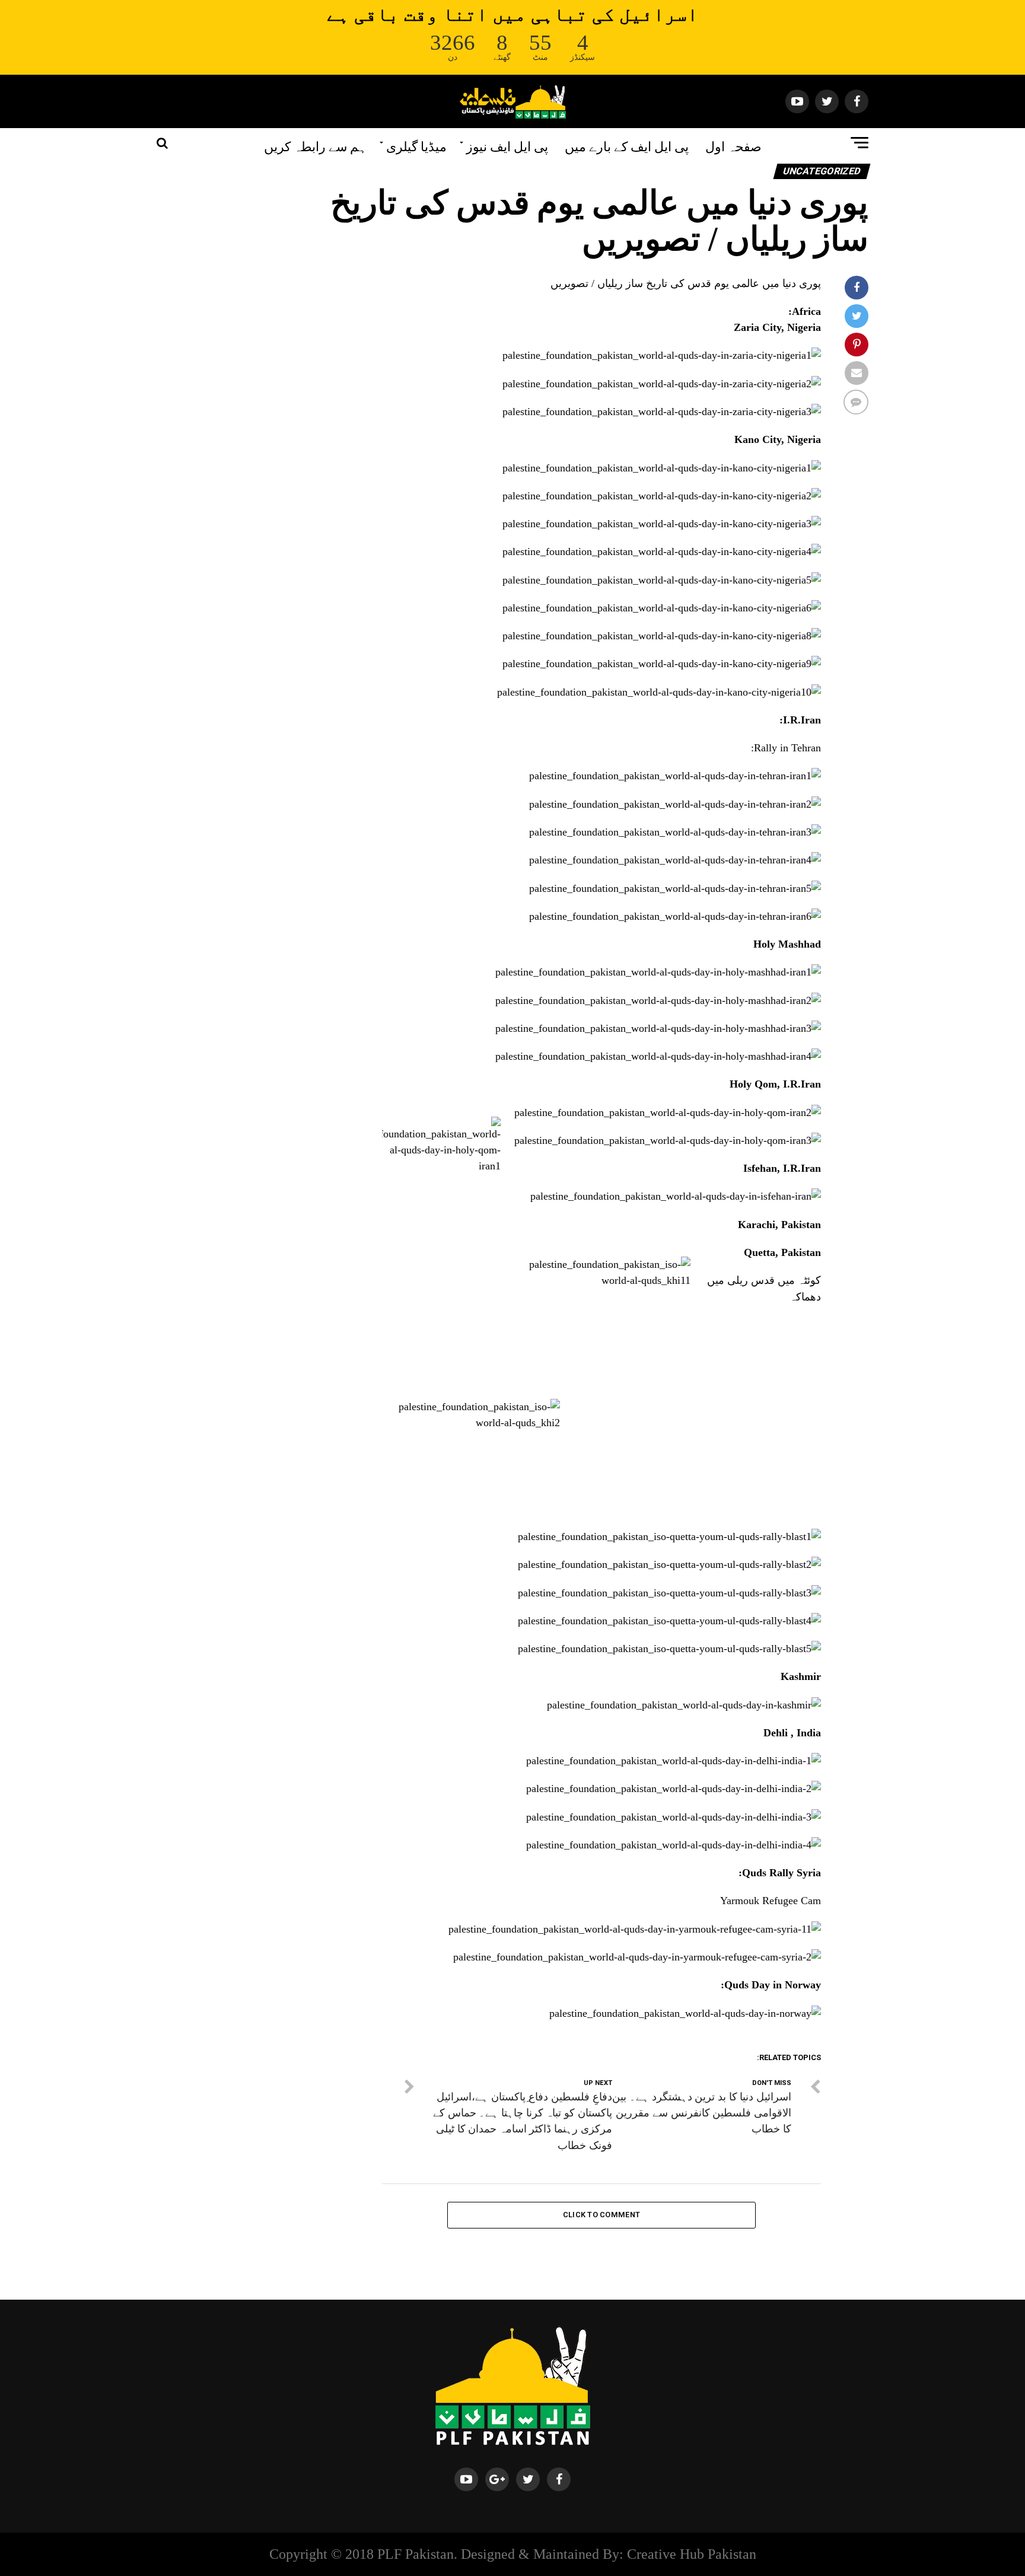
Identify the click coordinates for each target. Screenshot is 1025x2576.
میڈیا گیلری (416, 145)
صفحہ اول (733, 145)
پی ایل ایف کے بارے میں (627, 145)
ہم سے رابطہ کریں (315, 145)
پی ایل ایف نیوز (507, 145)
